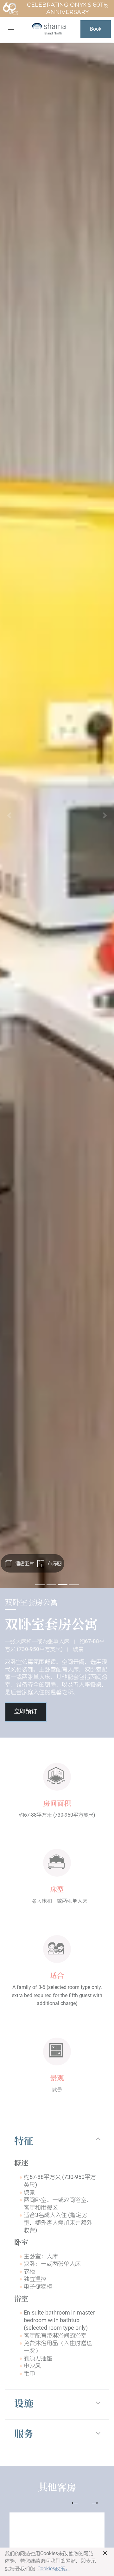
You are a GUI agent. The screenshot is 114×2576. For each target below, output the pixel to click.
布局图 (54, 1563)
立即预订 (26, 1712)
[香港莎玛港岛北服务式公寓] (49, 29)
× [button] (105, 2553)
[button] (9, 816)
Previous (74, 2503)
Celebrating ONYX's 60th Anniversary (67, 8)
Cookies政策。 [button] (54, 2569)
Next (95, 2503)
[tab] (57, 2142)
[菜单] (14, 29)
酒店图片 (24, 1563)
